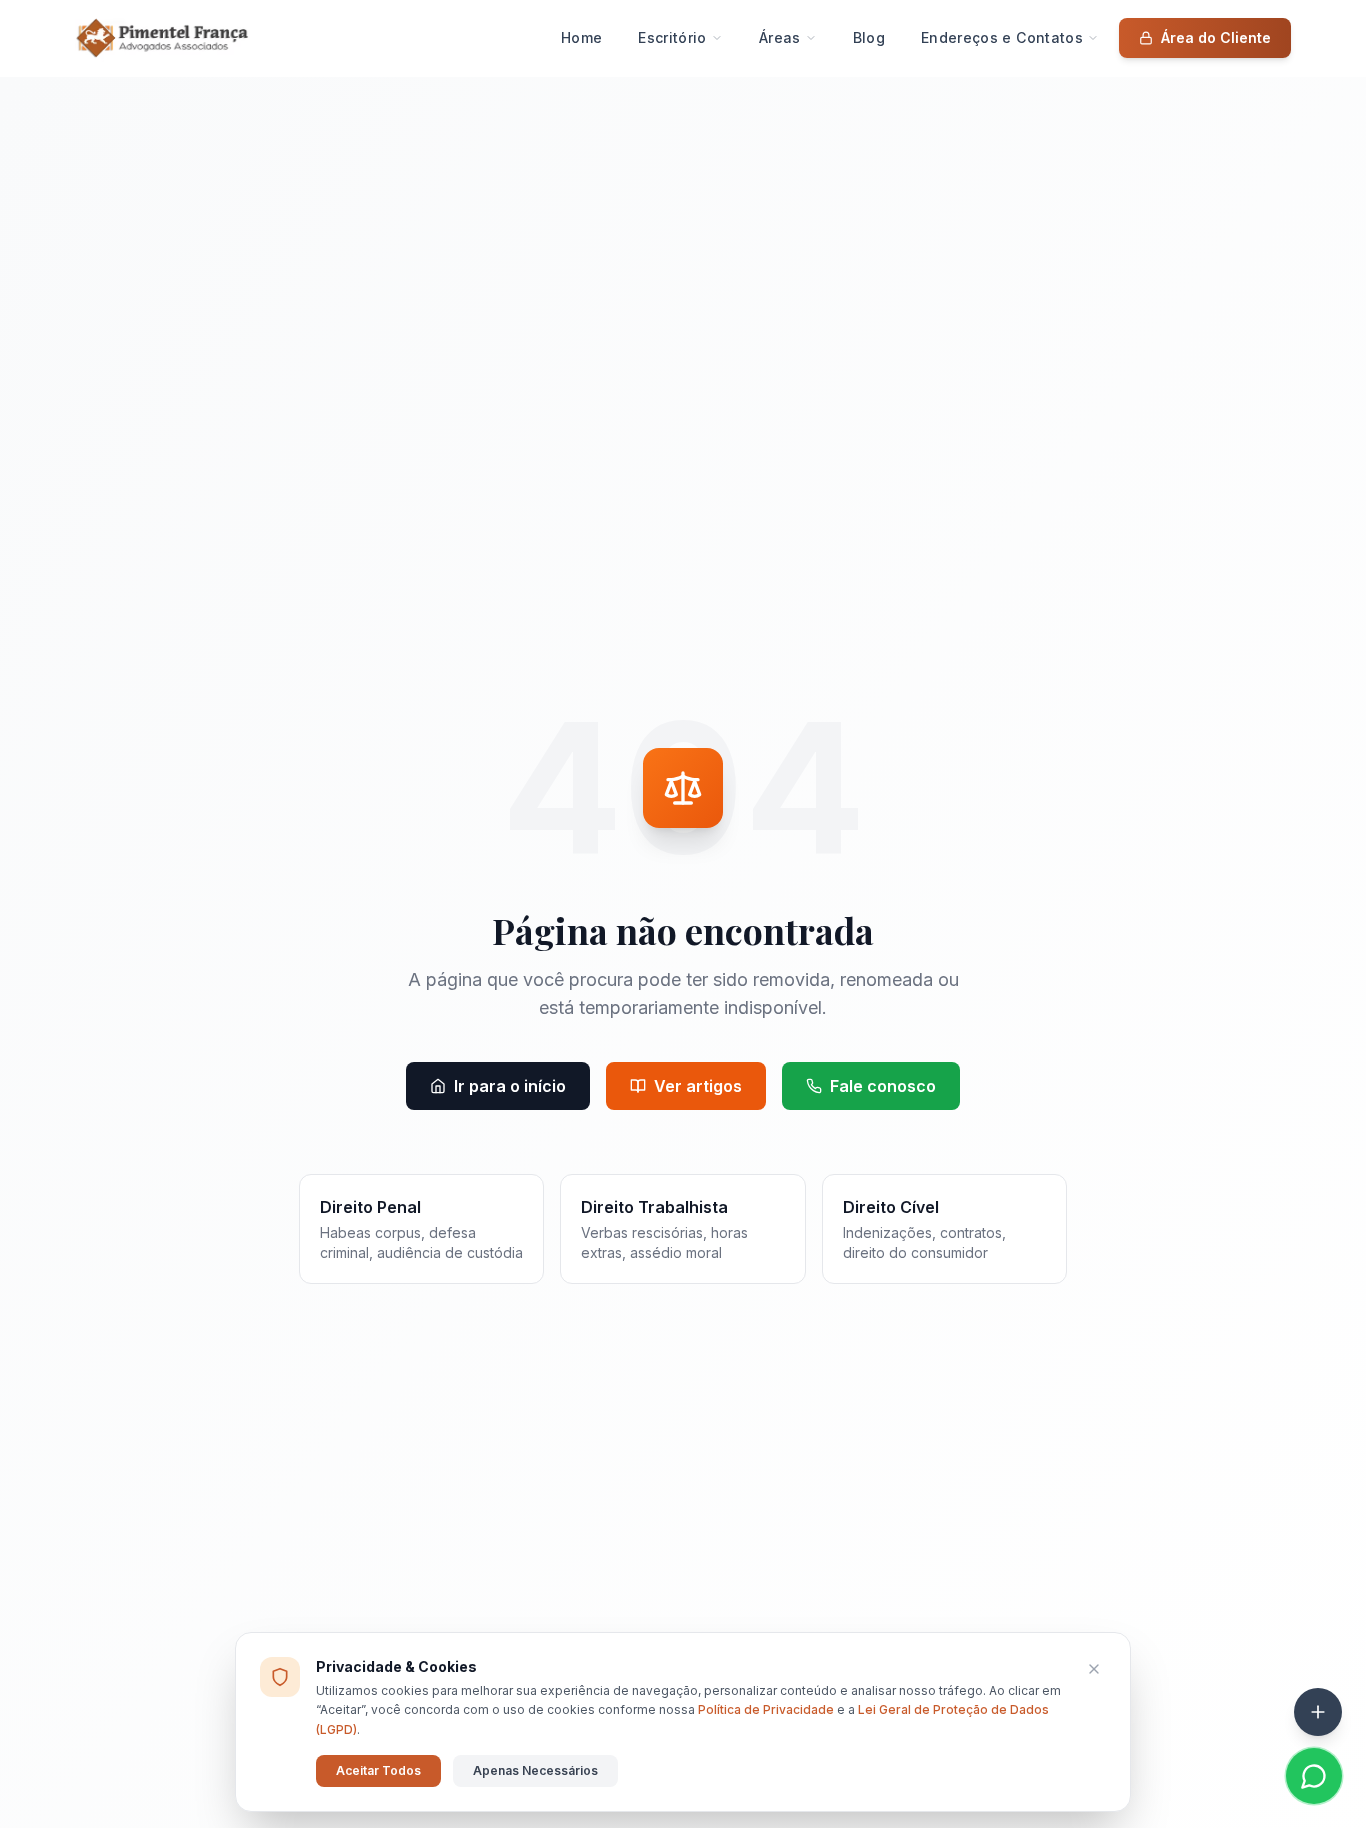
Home (581, 37)
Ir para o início (510, 1086)
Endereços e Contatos (1002, 37)
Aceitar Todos (378, 1770)
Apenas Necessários (535, 1770)
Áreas (780, 37)
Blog (869, 37)
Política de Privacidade (766, 1709)
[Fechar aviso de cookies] (1094, 1669)
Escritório (672, 37)
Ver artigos (698, 1086)
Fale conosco (883, 1086)
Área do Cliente (1216, 37)
